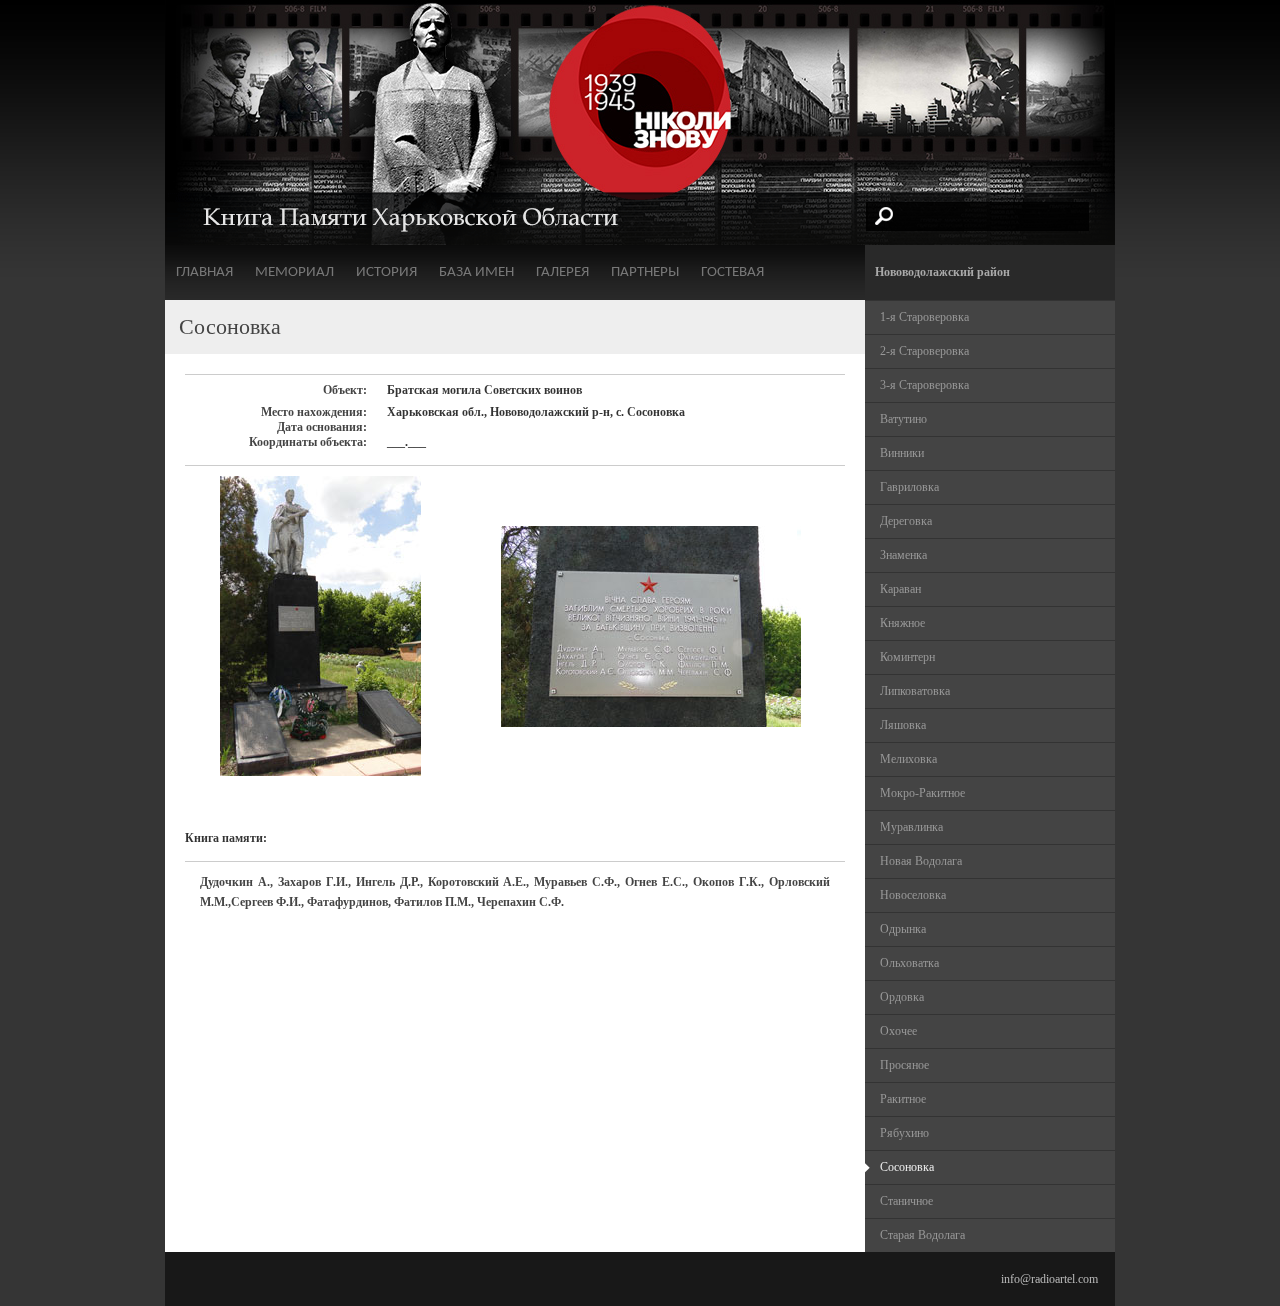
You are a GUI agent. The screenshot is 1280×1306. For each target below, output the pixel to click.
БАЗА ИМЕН (476, 272)
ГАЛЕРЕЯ (562, 272)
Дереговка (906, 521)
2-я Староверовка (924, 351)
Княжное (902, 623)
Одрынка (903, 929)
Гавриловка (909, 487)
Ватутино (903, 419)
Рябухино (904, 1133)
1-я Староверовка (924, 317)
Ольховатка (909, 963)
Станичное (906, 1201)
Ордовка (902, 997)
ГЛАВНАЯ (204, 272)
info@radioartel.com (1049, 1279)
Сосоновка (907, 1167)
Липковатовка (915, 691)
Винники (902, 453)
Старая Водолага (922, 1235)
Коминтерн (907, 657)
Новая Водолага (921, 861)
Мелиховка (908, 759)
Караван (900, 589)
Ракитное (903, 1099)
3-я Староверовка (924, 385)
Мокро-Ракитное (922, 793)
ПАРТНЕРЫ (645, 272)
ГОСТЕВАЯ (732, 272)
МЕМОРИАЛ (294, 272)
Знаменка (903, 555)
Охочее (898, 1031)
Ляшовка (903, 725)
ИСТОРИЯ (386, 272)
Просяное (904, 1065)
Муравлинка (911, 827)
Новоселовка (913, 895)
